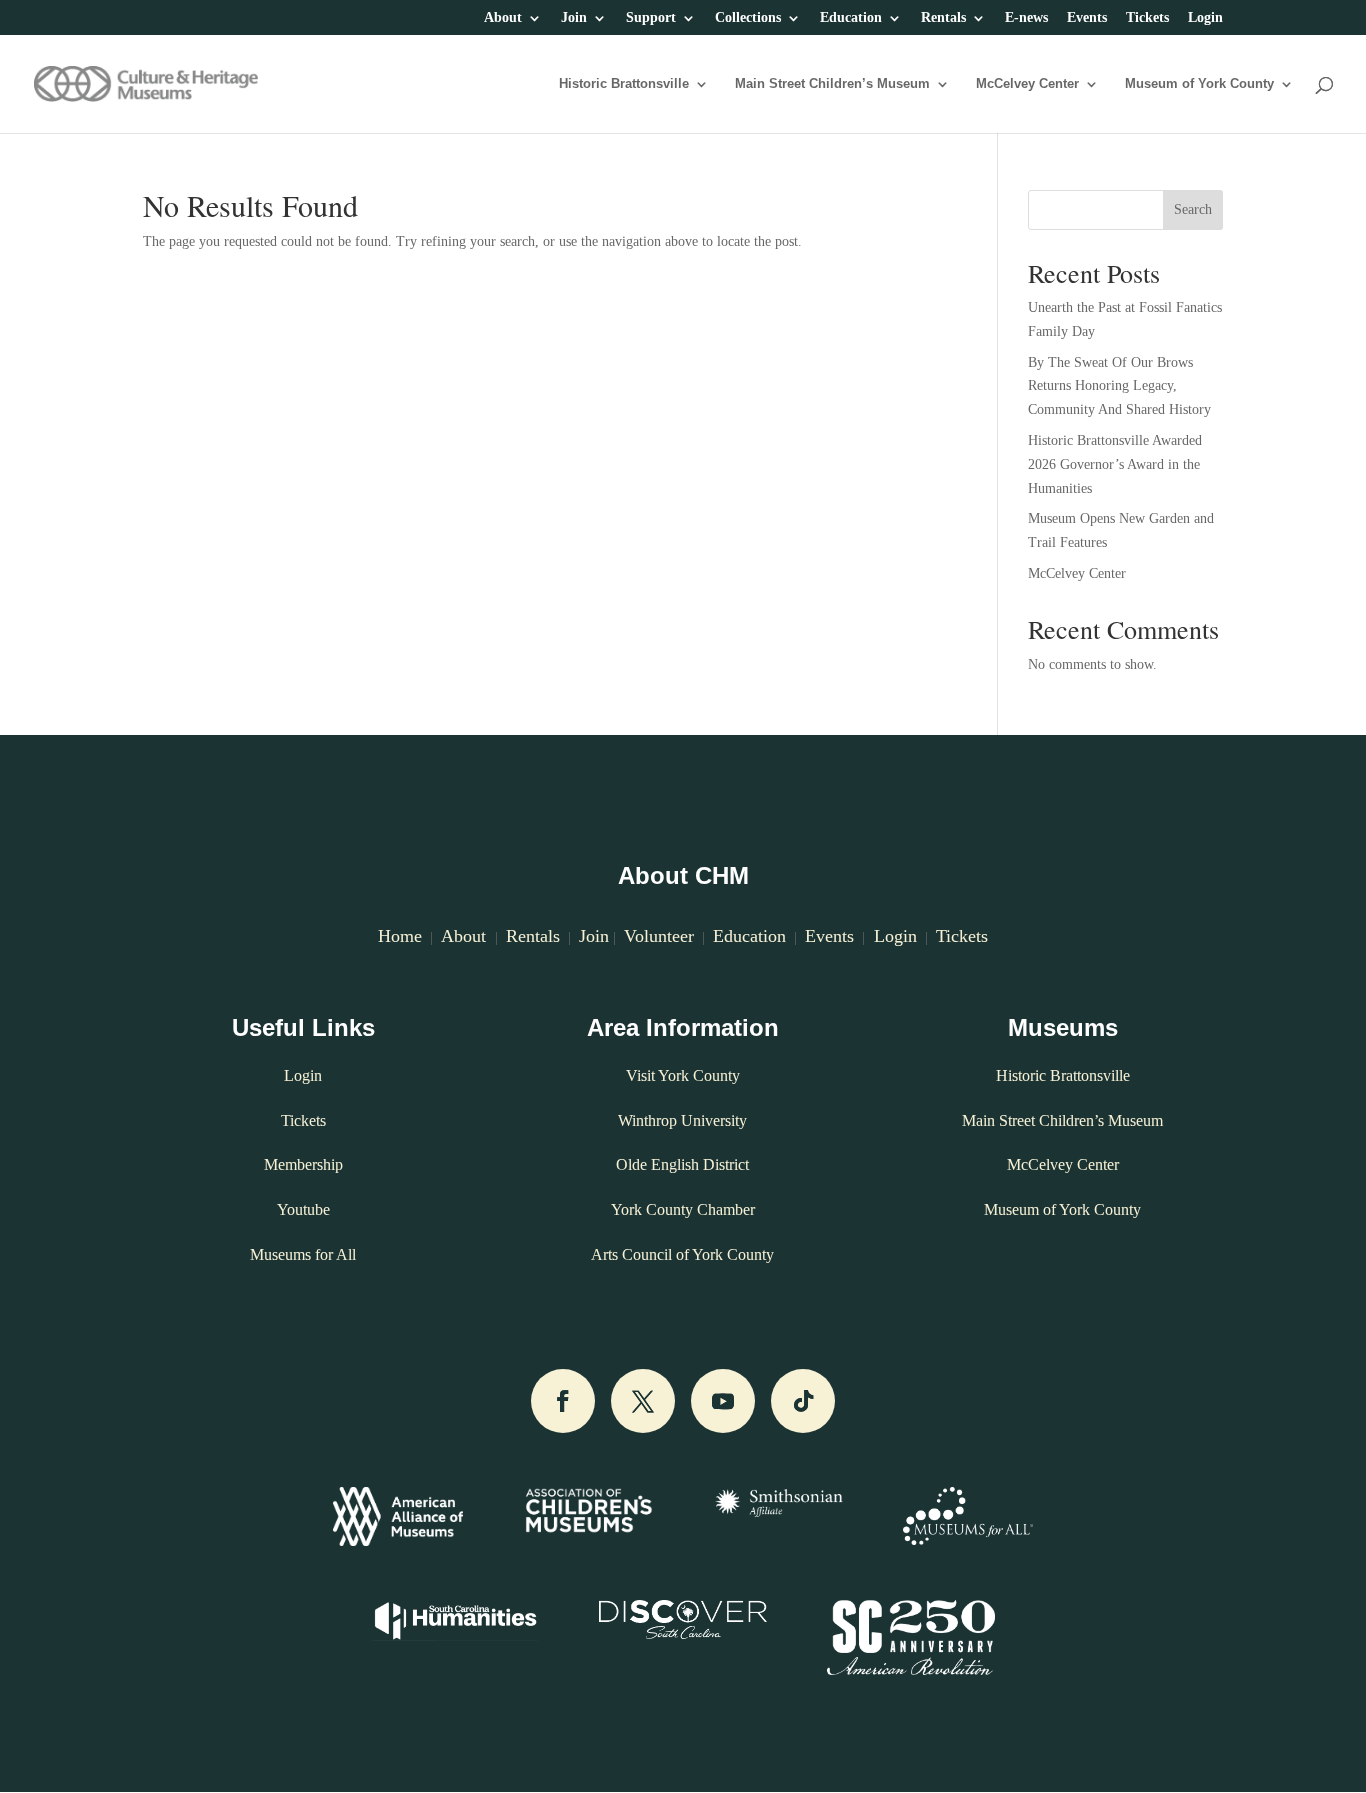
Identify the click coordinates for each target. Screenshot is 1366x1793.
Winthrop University (682, 1120)
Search (1193, 209)
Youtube (303, 1209)
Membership (303, 1164)
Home (400, 936)
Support (651, 18)
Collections (748, 18)
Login (1205, 18)
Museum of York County (1199, 84)
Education (851, 18)
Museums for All (303, 1254)
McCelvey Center (1027, 84)
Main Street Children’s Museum (832, 84)
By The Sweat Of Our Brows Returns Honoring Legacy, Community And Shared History (1119, 386)
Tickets (1147, 18)
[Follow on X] (643, 1401)
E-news (1026, 18)
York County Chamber (683, 1209)
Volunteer (659, 936)
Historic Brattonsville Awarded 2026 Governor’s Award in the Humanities (1115, 464)
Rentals (943, 18)
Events (1087, 18)
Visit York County (683, 1075)
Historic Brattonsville (624, 84)
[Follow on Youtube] (723, 1401)
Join (574, 18)
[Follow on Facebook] (563, 1401)
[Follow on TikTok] (803, 1401)
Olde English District (682, 1164)
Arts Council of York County (682, 1254)
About (503, 18)
